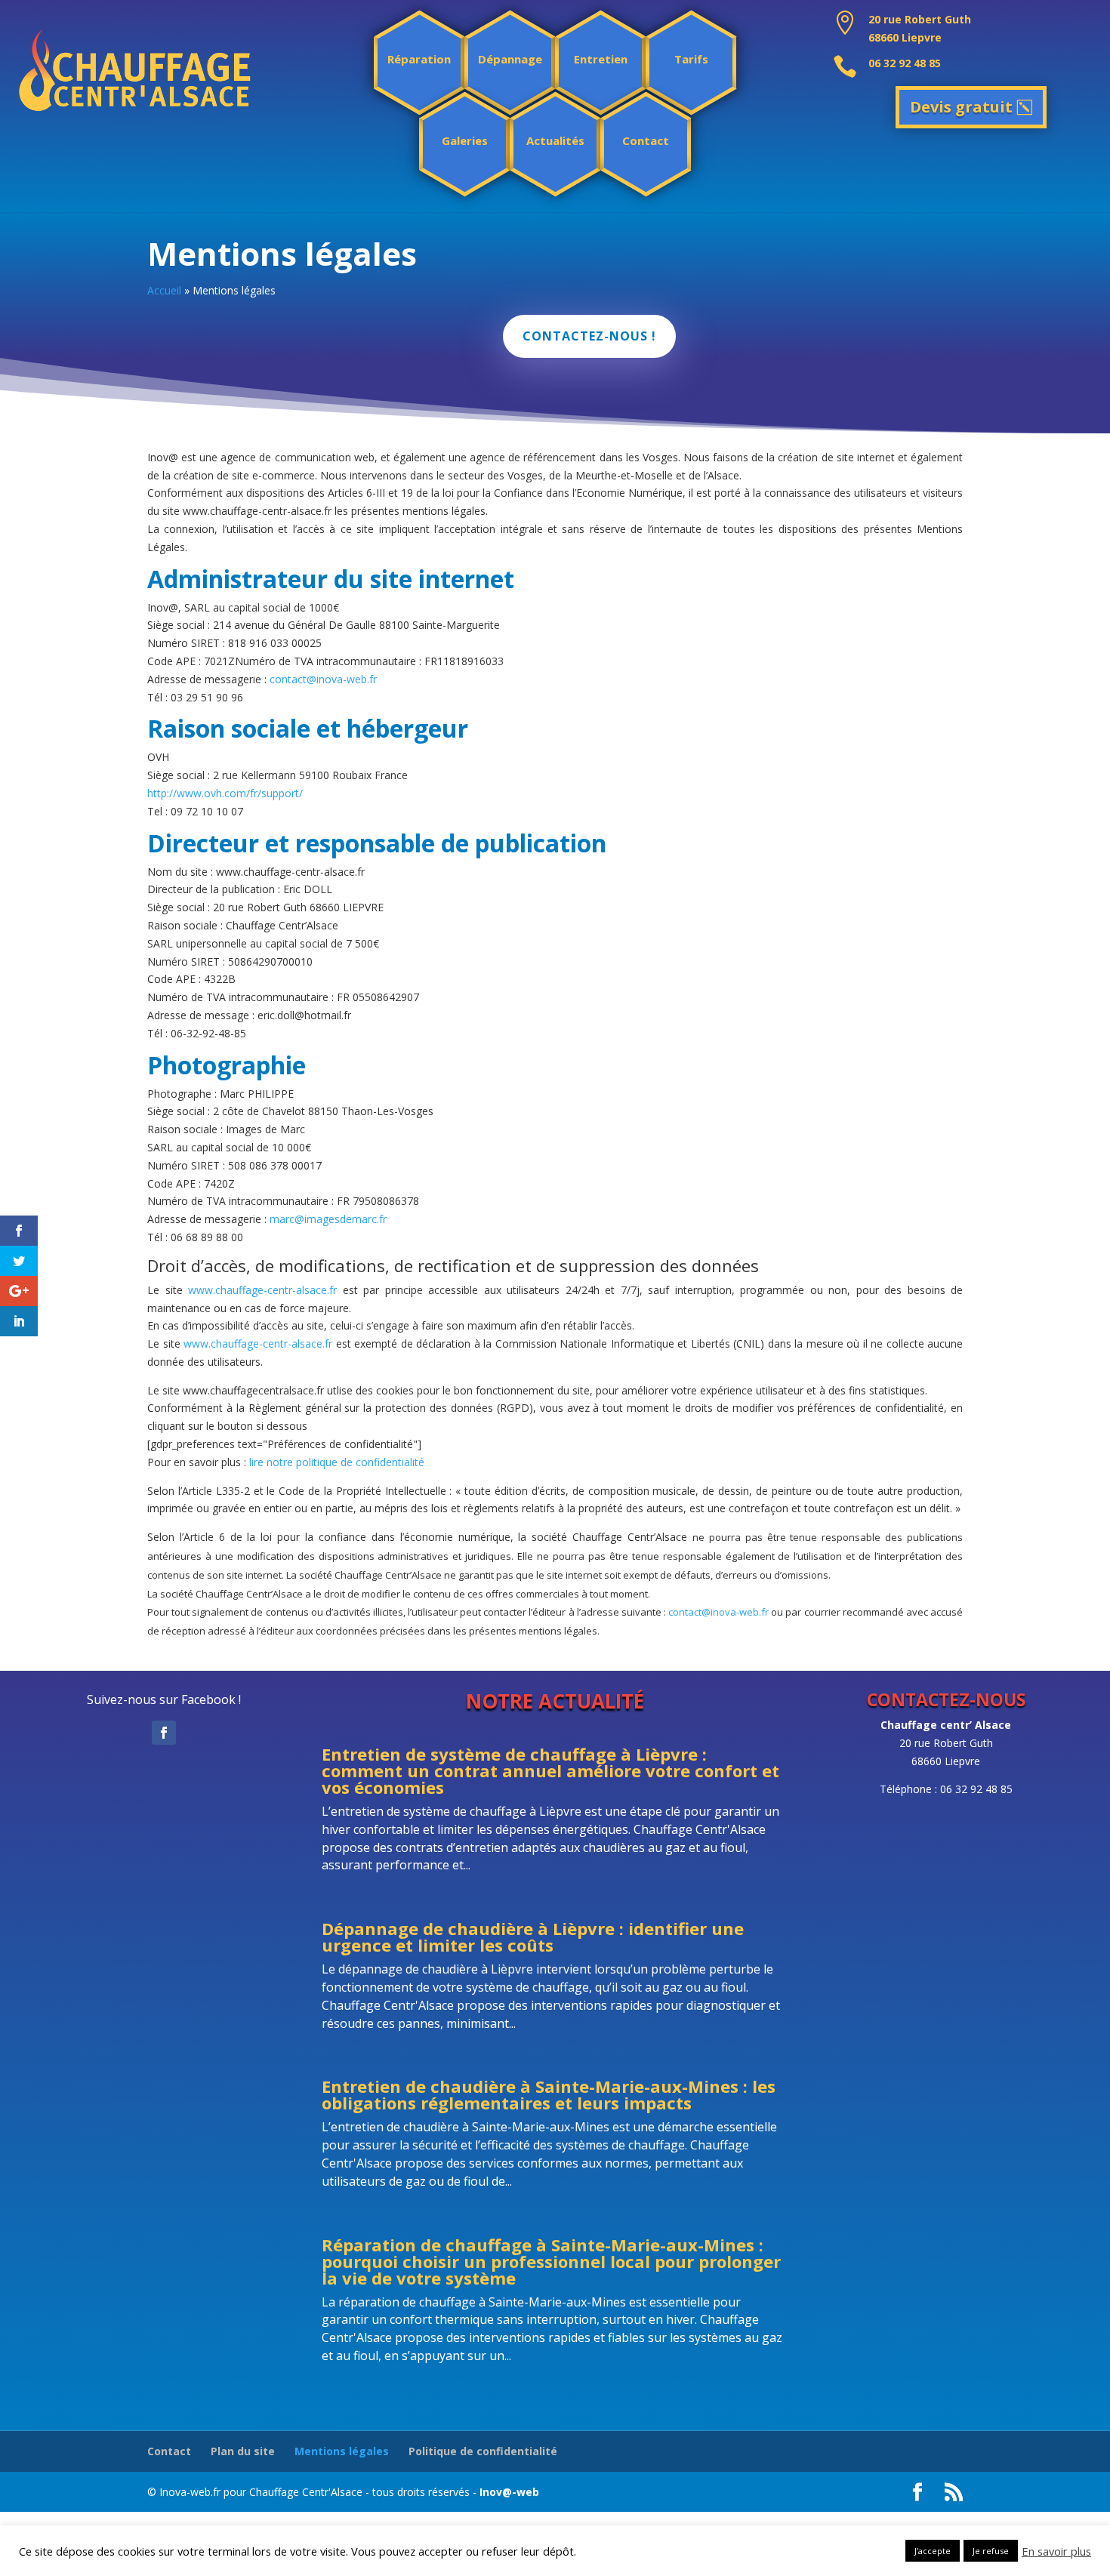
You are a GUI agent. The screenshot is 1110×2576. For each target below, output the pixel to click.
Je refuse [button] (991, 2551)
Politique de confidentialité (483, 2451)
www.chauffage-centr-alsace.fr (262, 1290)
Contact (169, 2451)
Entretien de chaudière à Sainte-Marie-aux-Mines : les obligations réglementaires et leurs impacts (549, 2094)
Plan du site (243, 2451)
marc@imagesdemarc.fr (328, 1219)
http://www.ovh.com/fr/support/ (225, 793)
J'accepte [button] (933, 2551)
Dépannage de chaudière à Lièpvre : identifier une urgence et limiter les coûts (533, 1937)
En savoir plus (1056, 2551)
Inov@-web (509, 2492)
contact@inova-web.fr (323, 679)
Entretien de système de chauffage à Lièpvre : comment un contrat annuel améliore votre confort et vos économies (550, 1770)
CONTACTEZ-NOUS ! (589, 336)
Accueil (164, 290)
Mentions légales (342, 2451)
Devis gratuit (961, 107)
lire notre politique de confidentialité (337, 1462)
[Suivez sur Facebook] (164, 1733)
